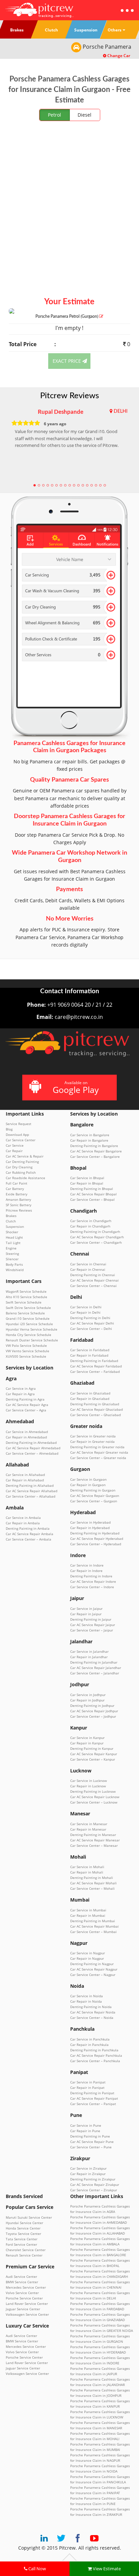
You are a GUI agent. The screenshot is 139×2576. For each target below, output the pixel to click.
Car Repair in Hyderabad (90, 1528)
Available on (76, 1087)
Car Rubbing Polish (21, 1172)
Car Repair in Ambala (23, 1523)
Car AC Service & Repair (25, 1156)
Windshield (15, 1270)
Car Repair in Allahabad (25, 1480)
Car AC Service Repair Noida (93, 2012)
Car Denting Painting (22, 1162)
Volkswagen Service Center (27, 2314)
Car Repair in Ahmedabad (26, 1437)
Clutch (11, 1221)
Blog (9, 1129)
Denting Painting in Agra (25, 1399)
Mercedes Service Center (26, 2287)
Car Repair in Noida (86, 2001)
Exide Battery (17, 1194)
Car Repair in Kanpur (87, 1743)
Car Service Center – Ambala (29, 1539)
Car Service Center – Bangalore (95, 1156)
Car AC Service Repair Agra (27, 1405)
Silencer (12, 1259)
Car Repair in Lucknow (88, 1786)
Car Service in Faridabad (90, 1350)
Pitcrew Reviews (69, 396)
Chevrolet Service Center (26, 2250)
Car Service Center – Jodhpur (93, 1716)
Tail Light (13, 1243)
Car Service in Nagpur (88, 1953)
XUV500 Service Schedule (26, 1356)
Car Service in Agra (21, 1388)
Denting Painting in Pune (90, 2136)
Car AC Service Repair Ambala (30, 1534)
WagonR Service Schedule (26, 1291)
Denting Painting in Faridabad (94, 1361)
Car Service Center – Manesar (94, 1845)
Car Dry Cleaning (19, 1167)
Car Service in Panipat (88, 2082)
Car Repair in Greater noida (92, 1441)
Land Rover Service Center (27, 2304)
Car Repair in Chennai (88, 1269)
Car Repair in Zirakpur (88, 2174)
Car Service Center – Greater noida (98, 1458)
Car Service (15, 1145)
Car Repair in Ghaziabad (90, 1399)
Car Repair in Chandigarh (90, 1226)
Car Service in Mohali (87, 1867)
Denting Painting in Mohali (92, 1878)
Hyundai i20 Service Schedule (29, 1324)
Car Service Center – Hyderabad (96, 1544)
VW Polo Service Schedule (26, 1345)
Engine (11, 1248)
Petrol (54, 115)
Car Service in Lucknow (89, 1781)
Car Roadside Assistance (25, 1178)
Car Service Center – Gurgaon (94, 1501)
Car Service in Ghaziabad (90, 1393)
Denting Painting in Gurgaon (93, 1490)
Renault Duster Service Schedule (32, 1340)
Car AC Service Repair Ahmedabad (33, 1448)
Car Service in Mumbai (88, 1910)
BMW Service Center (22, 2282)
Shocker (12, 1232)
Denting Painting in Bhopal (92, 1189)
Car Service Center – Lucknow (94, 1802)
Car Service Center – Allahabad (31, 1496)
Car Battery (15, 1189)
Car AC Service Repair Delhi (92, 1323)
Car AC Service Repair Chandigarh (97, 1237)
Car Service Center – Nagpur (93, 1975)
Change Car (118, 56)
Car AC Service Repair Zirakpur (95, 2185)
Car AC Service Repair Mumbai (94, 1926)
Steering (12, 1254)
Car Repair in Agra (20, 1394)
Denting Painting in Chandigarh (95, 1232)
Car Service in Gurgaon (88, 1479)
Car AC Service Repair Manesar (95, 1840)
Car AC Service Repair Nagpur (94, 1969)
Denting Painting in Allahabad (30, 1485)
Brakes (11, 1216)
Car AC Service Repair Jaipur (93, 1625)
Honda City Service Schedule (29, 1335)
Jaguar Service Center (23, 2309)
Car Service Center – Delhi (91, 1329)
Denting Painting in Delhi (90, 1318)
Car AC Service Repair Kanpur (94, 1754)
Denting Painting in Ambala (28, 1528)
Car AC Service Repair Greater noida (99, 1452)
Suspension (15, 1226)
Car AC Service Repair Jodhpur (94, 1711)
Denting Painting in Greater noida (97, 1447)
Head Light (14, 1237)
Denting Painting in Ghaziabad (95, 1404)
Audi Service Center (21, 2276)
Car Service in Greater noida (93, 1436)
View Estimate (106, 2569)
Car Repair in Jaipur (86, 1614)
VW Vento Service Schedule (27, 1351)
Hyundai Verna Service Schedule (32, 1329)
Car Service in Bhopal (87, 1178)
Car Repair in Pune (85, 2131)
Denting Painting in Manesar (93, 1835)
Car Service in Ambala (23, 1518)
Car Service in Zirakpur (88, 2168)
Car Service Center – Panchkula (95, 2061)
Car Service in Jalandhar (89, 1651)
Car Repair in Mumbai (88, 1915)
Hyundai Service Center (24, 2223)
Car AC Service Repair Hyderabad (97, 1539)
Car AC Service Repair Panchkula (96, 2055)
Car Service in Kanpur (87, 1738)
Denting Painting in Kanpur (92, 1748)
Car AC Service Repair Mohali (93, 1883)
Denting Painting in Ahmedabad (31, 1442)
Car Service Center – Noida (92, 2018)
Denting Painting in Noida (91, 2007)
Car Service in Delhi (86, 1307)
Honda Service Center (23, 2228)
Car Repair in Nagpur (87, 1958)
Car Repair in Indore (86, 1571)
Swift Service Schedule (24, 1302)
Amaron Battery (18, 1199)
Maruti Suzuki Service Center (29, 2217)
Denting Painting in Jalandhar (94, 1662)
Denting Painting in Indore (91, 1576)
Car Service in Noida (87, 1996)
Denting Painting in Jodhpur (92, 1706)
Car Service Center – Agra (26, 1410)
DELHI (121, 411)
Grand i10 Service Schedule (28, 1318)
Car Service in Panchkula (90, 2039)
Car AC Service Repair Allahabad (32, 1491)
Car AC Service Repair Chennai (94, 1280)
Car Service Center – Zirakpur (94, 2190)
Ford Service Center (21, 2244)
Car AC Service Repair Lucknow (95, 1797)
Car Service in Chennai (88, 1264)
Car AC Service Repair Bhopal (93, 1194)
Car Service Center (21, 1140)
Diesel (85, 115)
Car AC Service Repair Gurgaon (95, 1496)
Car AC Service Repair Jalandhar (96, 1668)
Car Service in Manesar (89, 1824)
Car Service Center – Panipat (93, 2104)
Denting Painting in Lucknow (93, 1791)
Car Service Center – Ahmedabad (32, 1453)
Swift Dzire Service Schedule (28, 1308)
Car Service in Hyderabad (90, 1522)
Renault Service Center (24, 2255)
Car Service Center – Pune (91, 2147)
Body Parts (14, 1264)
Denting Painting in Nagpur (92, 1964)
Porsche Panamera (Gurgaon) (67, 316)
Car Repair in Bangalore (89, 1140)
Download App (17, 1135)
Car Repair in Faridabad (89, 1355)
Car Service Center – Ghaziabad (95, 1415)
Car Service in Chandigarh (91, 1221)
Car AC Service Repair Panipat (94, 2098)
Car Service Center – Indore (92, 1587)
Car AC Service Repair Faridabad (96, 1366)
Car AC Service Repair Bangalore (96, 1151)
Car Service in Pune (86, 2125)
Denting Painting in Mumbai (93, 1921)
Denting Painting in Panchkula (94, 2050)
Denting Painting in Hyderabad (95, 1533)
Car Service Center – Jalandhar (95, 1673)
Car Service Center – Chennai (93, 1286)
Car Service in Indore (87, 1565)
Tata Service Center (22, 2239)
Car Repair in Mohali (87, 1872)
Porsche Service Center (24, 2298)
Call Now (37, 2569)
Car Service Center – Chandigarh (96, 1242)
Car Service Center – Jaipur (92, 1630)
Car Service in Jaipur (86, 1608)
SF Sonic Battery (19, 1205)
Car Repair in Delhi (85, 1312)
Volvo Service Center (22, 2293)
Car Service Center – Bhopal (92, 1199)
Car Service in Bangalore (90, 1135)
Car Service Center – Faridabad (95, 1372)
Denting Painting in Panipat (92, 2093)
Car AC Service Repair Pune (92, 2142)
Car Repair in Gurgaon (88, 1485)
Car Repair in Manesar (88, 1829)
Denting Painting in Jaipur (91, 1619)
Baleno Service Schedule (25, 1313)
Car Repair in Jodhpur (87, 1700)
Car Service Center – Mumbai (93, 1932)
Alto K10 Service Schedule (26, 1297)
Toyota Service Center (23, 2234)
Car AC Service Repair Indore (93, 1581)
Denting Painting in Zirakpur (93, 2179)
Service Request (19, 1124)
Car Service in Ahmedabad (27, 1432)
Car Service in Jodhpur (88, 1695)
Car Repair (14, 1151)
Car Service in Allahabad (25, 1475)
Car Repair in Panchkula (89, 2045)
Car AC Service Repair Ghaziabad (96, 1409)
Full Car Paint (17, 1183)
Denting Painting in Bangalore (94, 1146)
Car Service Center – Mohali (92, 1888)
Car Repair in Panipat (87, 2088)
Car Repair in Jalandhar (89, 1657)
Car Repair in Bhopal (87, 1183)
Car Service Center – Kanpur (93, 1759)
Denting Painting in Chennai (93, 1275)
